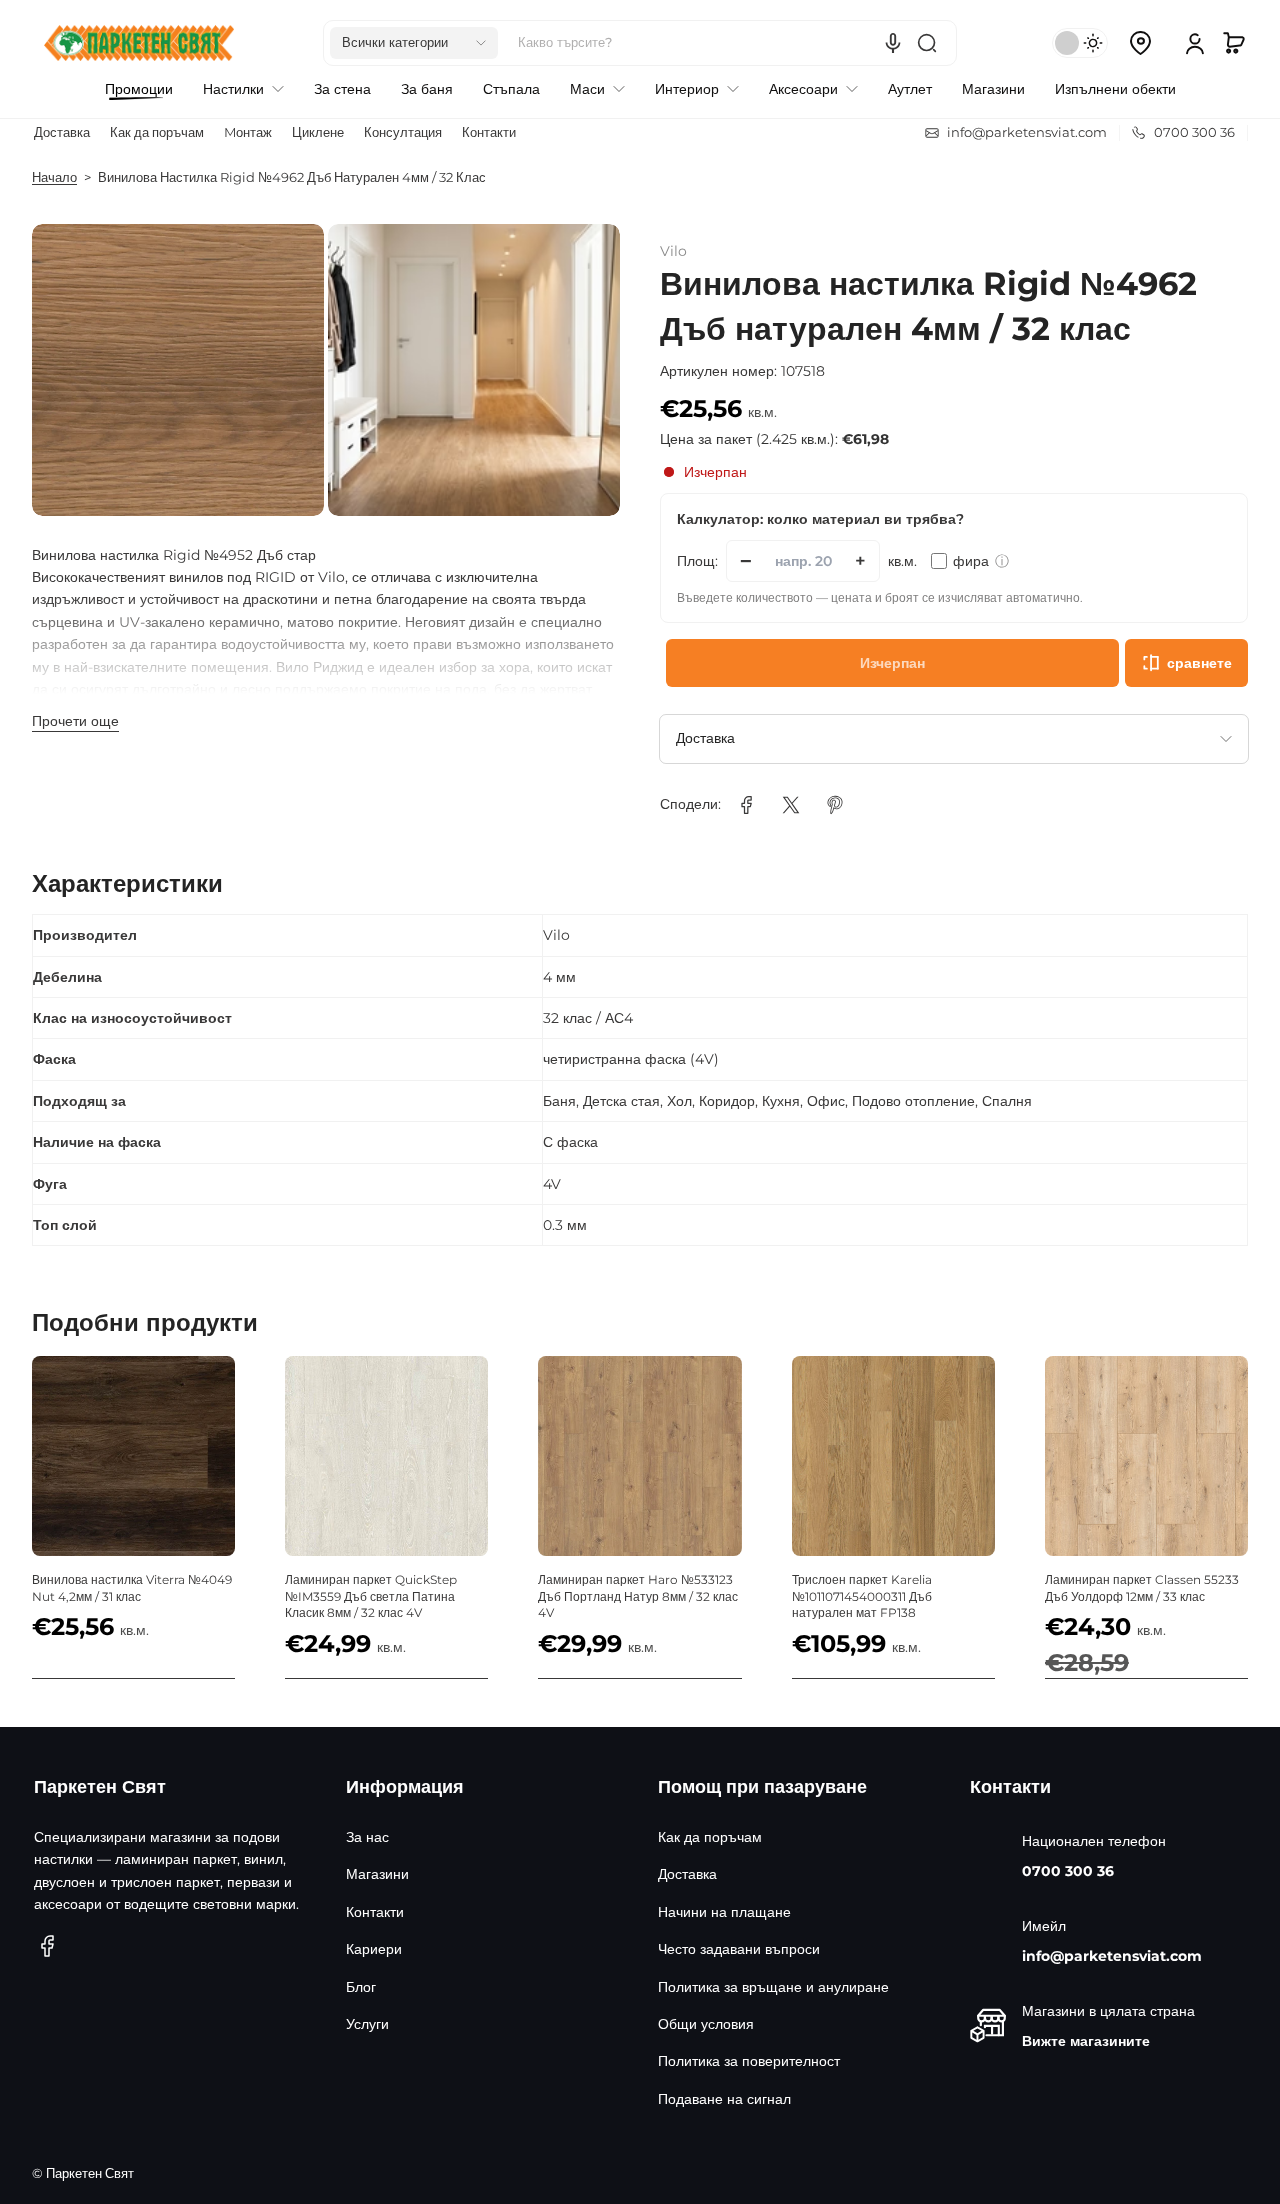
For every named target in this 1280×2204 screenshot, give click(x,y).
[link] (747, 805)
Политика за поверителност (749, 2061)
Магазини (377, 1874)
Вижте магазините (1086, 2041)
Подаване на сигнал (724, 2099)
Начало (54, 177)
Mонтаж (248, 132)
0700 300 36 (1068, 1871)
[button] (414, 43)
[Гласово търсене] (893, 43)
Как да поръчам (157, 132)
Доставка (62, 132)
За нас (367, 1837)
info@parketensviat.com (1112, 1956)
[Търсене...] (927, 43)
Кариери (374, 1949)
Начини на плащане (724, 1912)
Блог (361, 1987)
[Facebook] (48, 1946)
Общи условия (706, 2024)
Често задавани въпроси (739, 1949)
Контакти (489, 132)
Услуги (367, 2024)
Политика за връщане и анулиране (773, 1987)
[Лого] (139, 43)
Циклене (318, 132)
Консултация (403, 132)
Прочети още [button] (75, 721)
